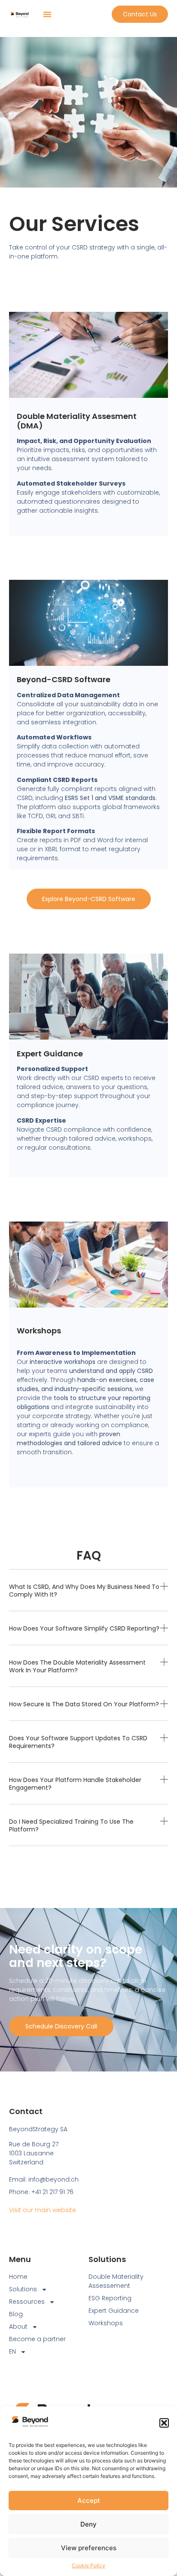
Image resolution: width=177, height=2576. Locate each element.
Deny (88, 2524)
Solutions (23, 2289)
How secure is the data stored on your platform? (84, 1704)
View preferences (89, 2548)
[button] (164, 2423)
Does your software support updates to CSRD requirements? (78, 1742)
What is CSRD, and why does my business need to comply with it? (84, 1591)
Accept (89, 2501)
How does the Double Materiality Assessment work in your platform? (77, 1666)
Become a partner (37, 2339)
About (18, 2327)
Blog (16, 2314)
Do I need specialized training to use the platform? (71, 1825)
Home (18, 2277)
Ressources (27, 2302)
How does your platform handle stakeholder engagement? (75, 1784)
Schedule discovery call (61, 2026)
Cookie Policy (88, 2565)
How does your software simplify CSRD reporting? (84, 1628)
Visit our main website (43, 2210)
